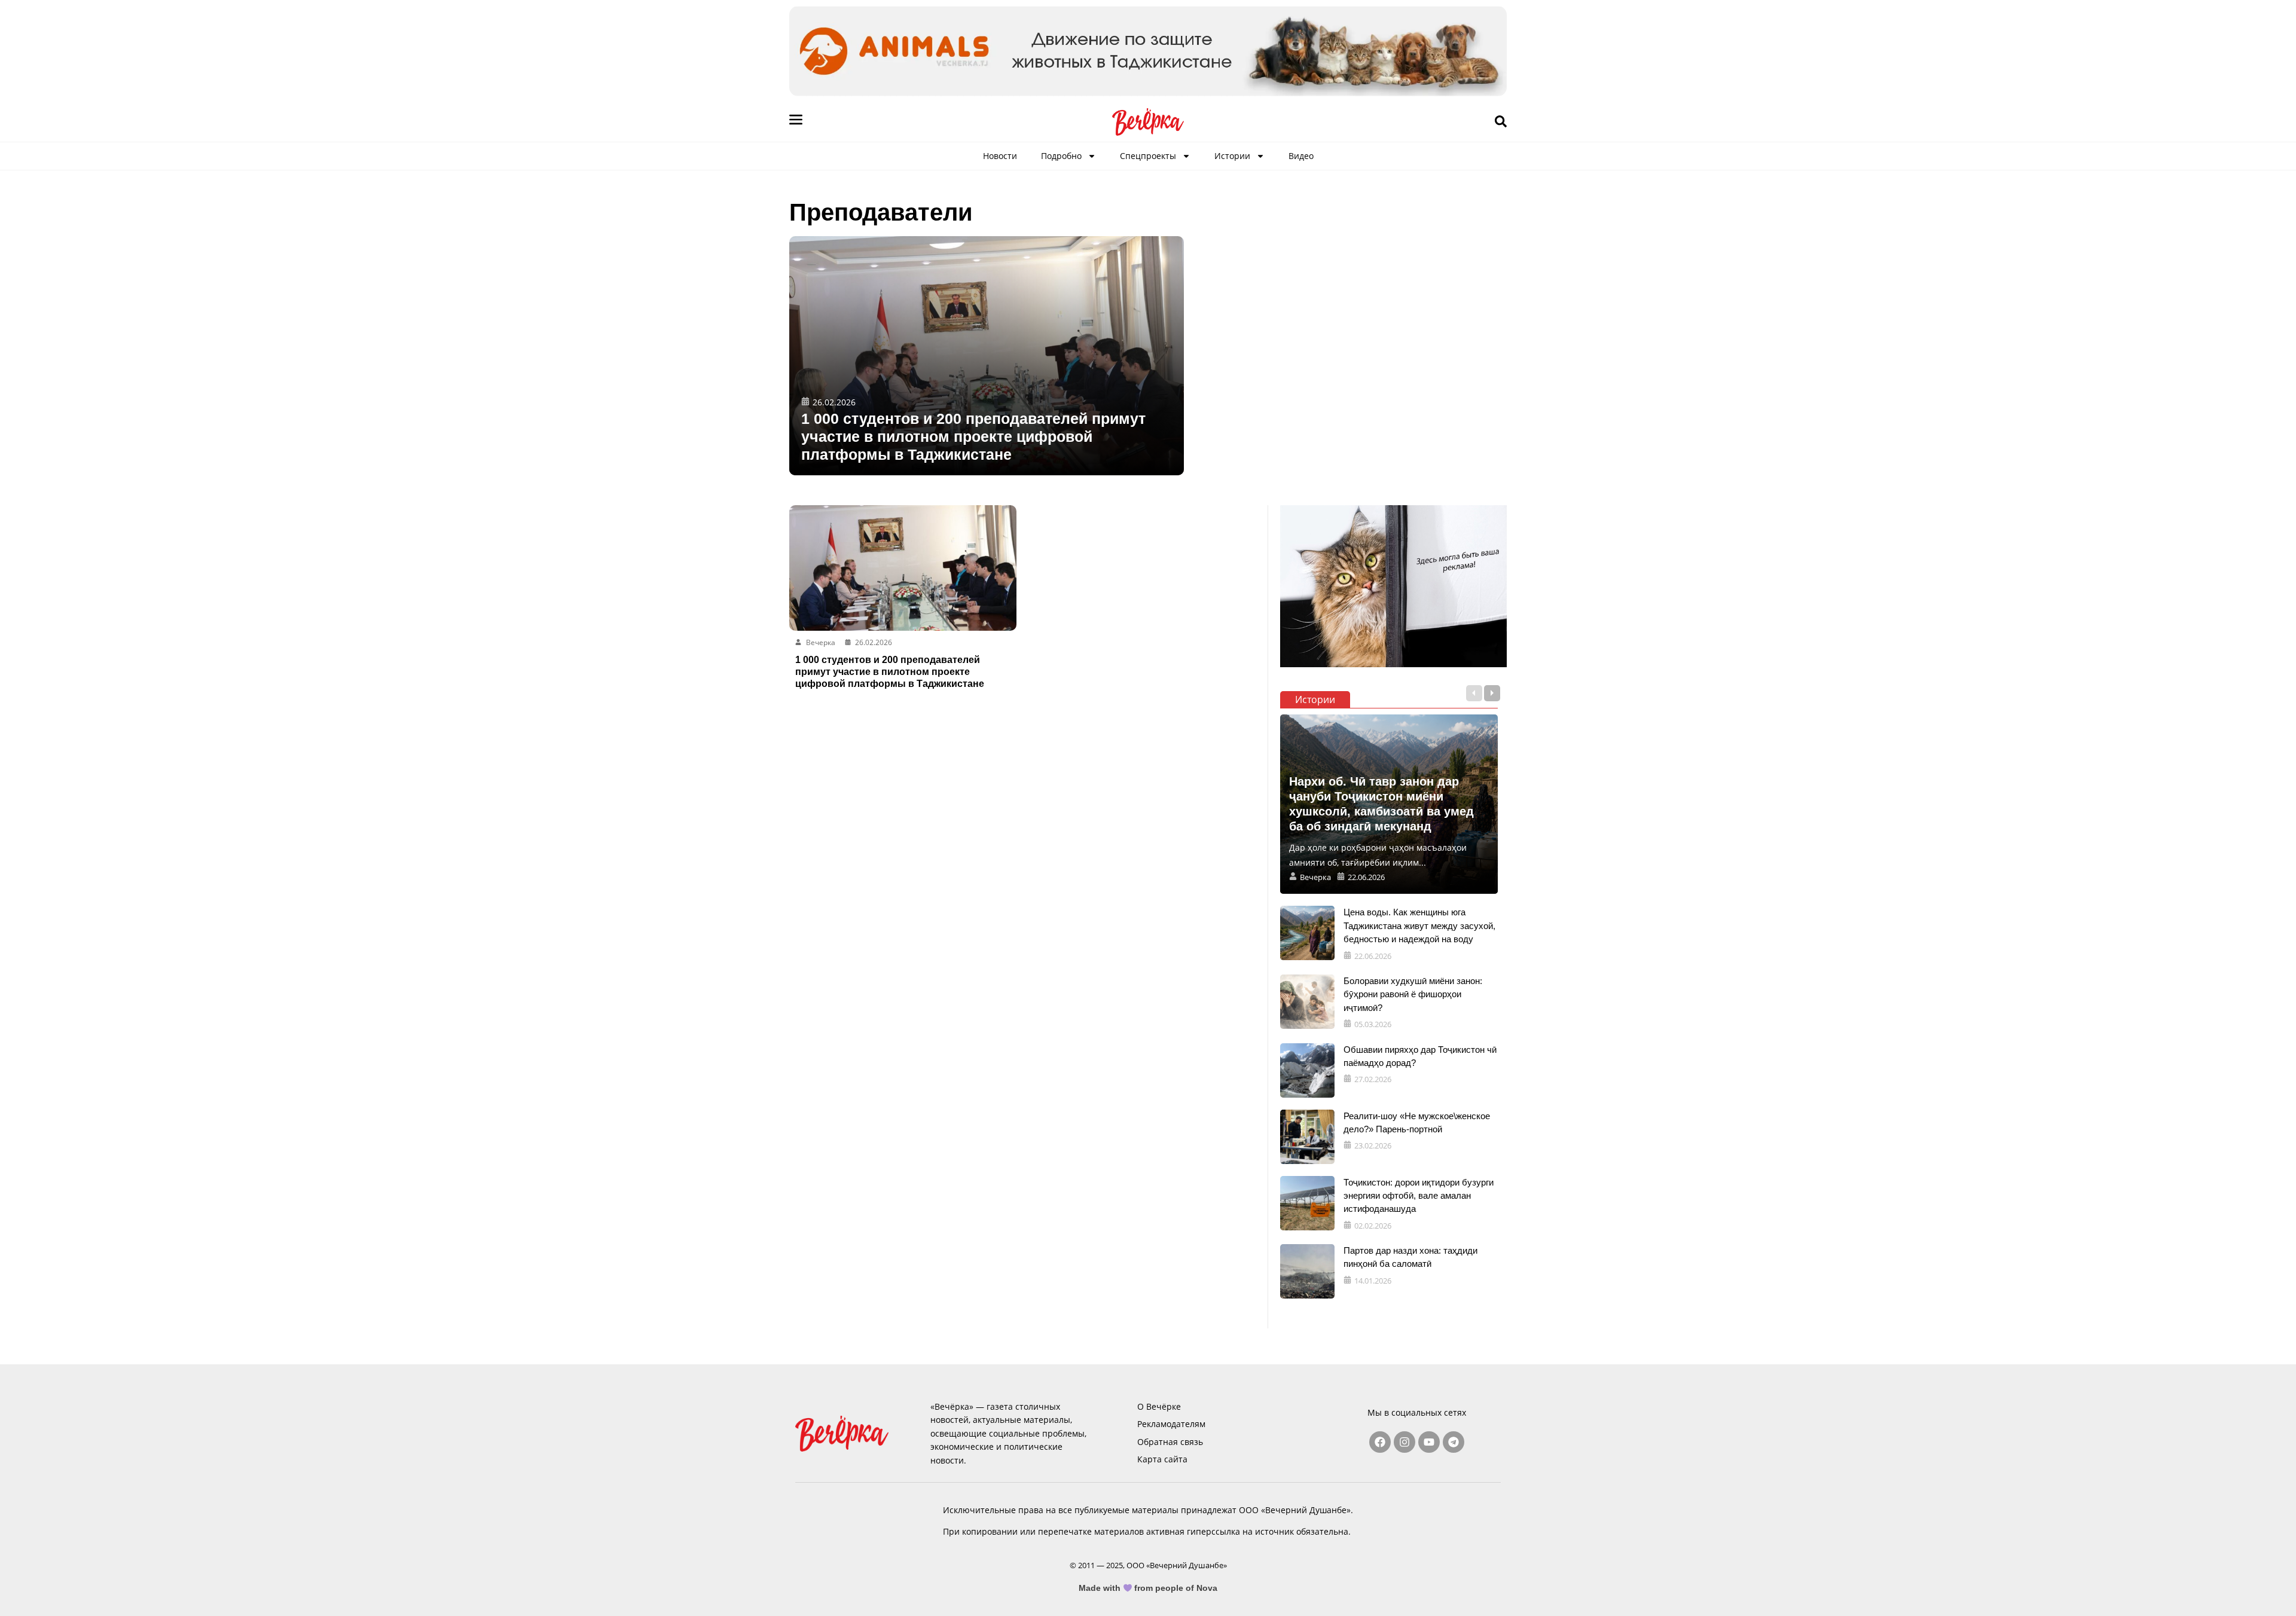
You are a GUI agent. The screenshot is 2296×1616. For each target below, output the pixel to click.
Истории (1232, 156)
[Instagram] (1405, 1442)
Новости (1000, 156)
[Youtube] (1429, 1442)
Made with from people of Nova (1148, 1588)
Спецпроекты (1148, 156)
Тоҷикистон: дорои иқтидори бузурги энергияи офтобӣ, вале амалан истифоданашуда (1419, 1196)
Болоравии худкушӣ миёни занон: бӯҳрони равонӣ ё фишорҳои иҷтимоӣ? (1413, 994)
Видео (1301, 156)
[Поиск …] (1501, 122)
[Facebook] (1380, 1442)
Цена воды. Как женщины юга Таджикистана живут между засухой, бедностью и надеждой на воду (1419, 925)
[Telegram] (1454, 1442)
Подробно (1061, 156)
